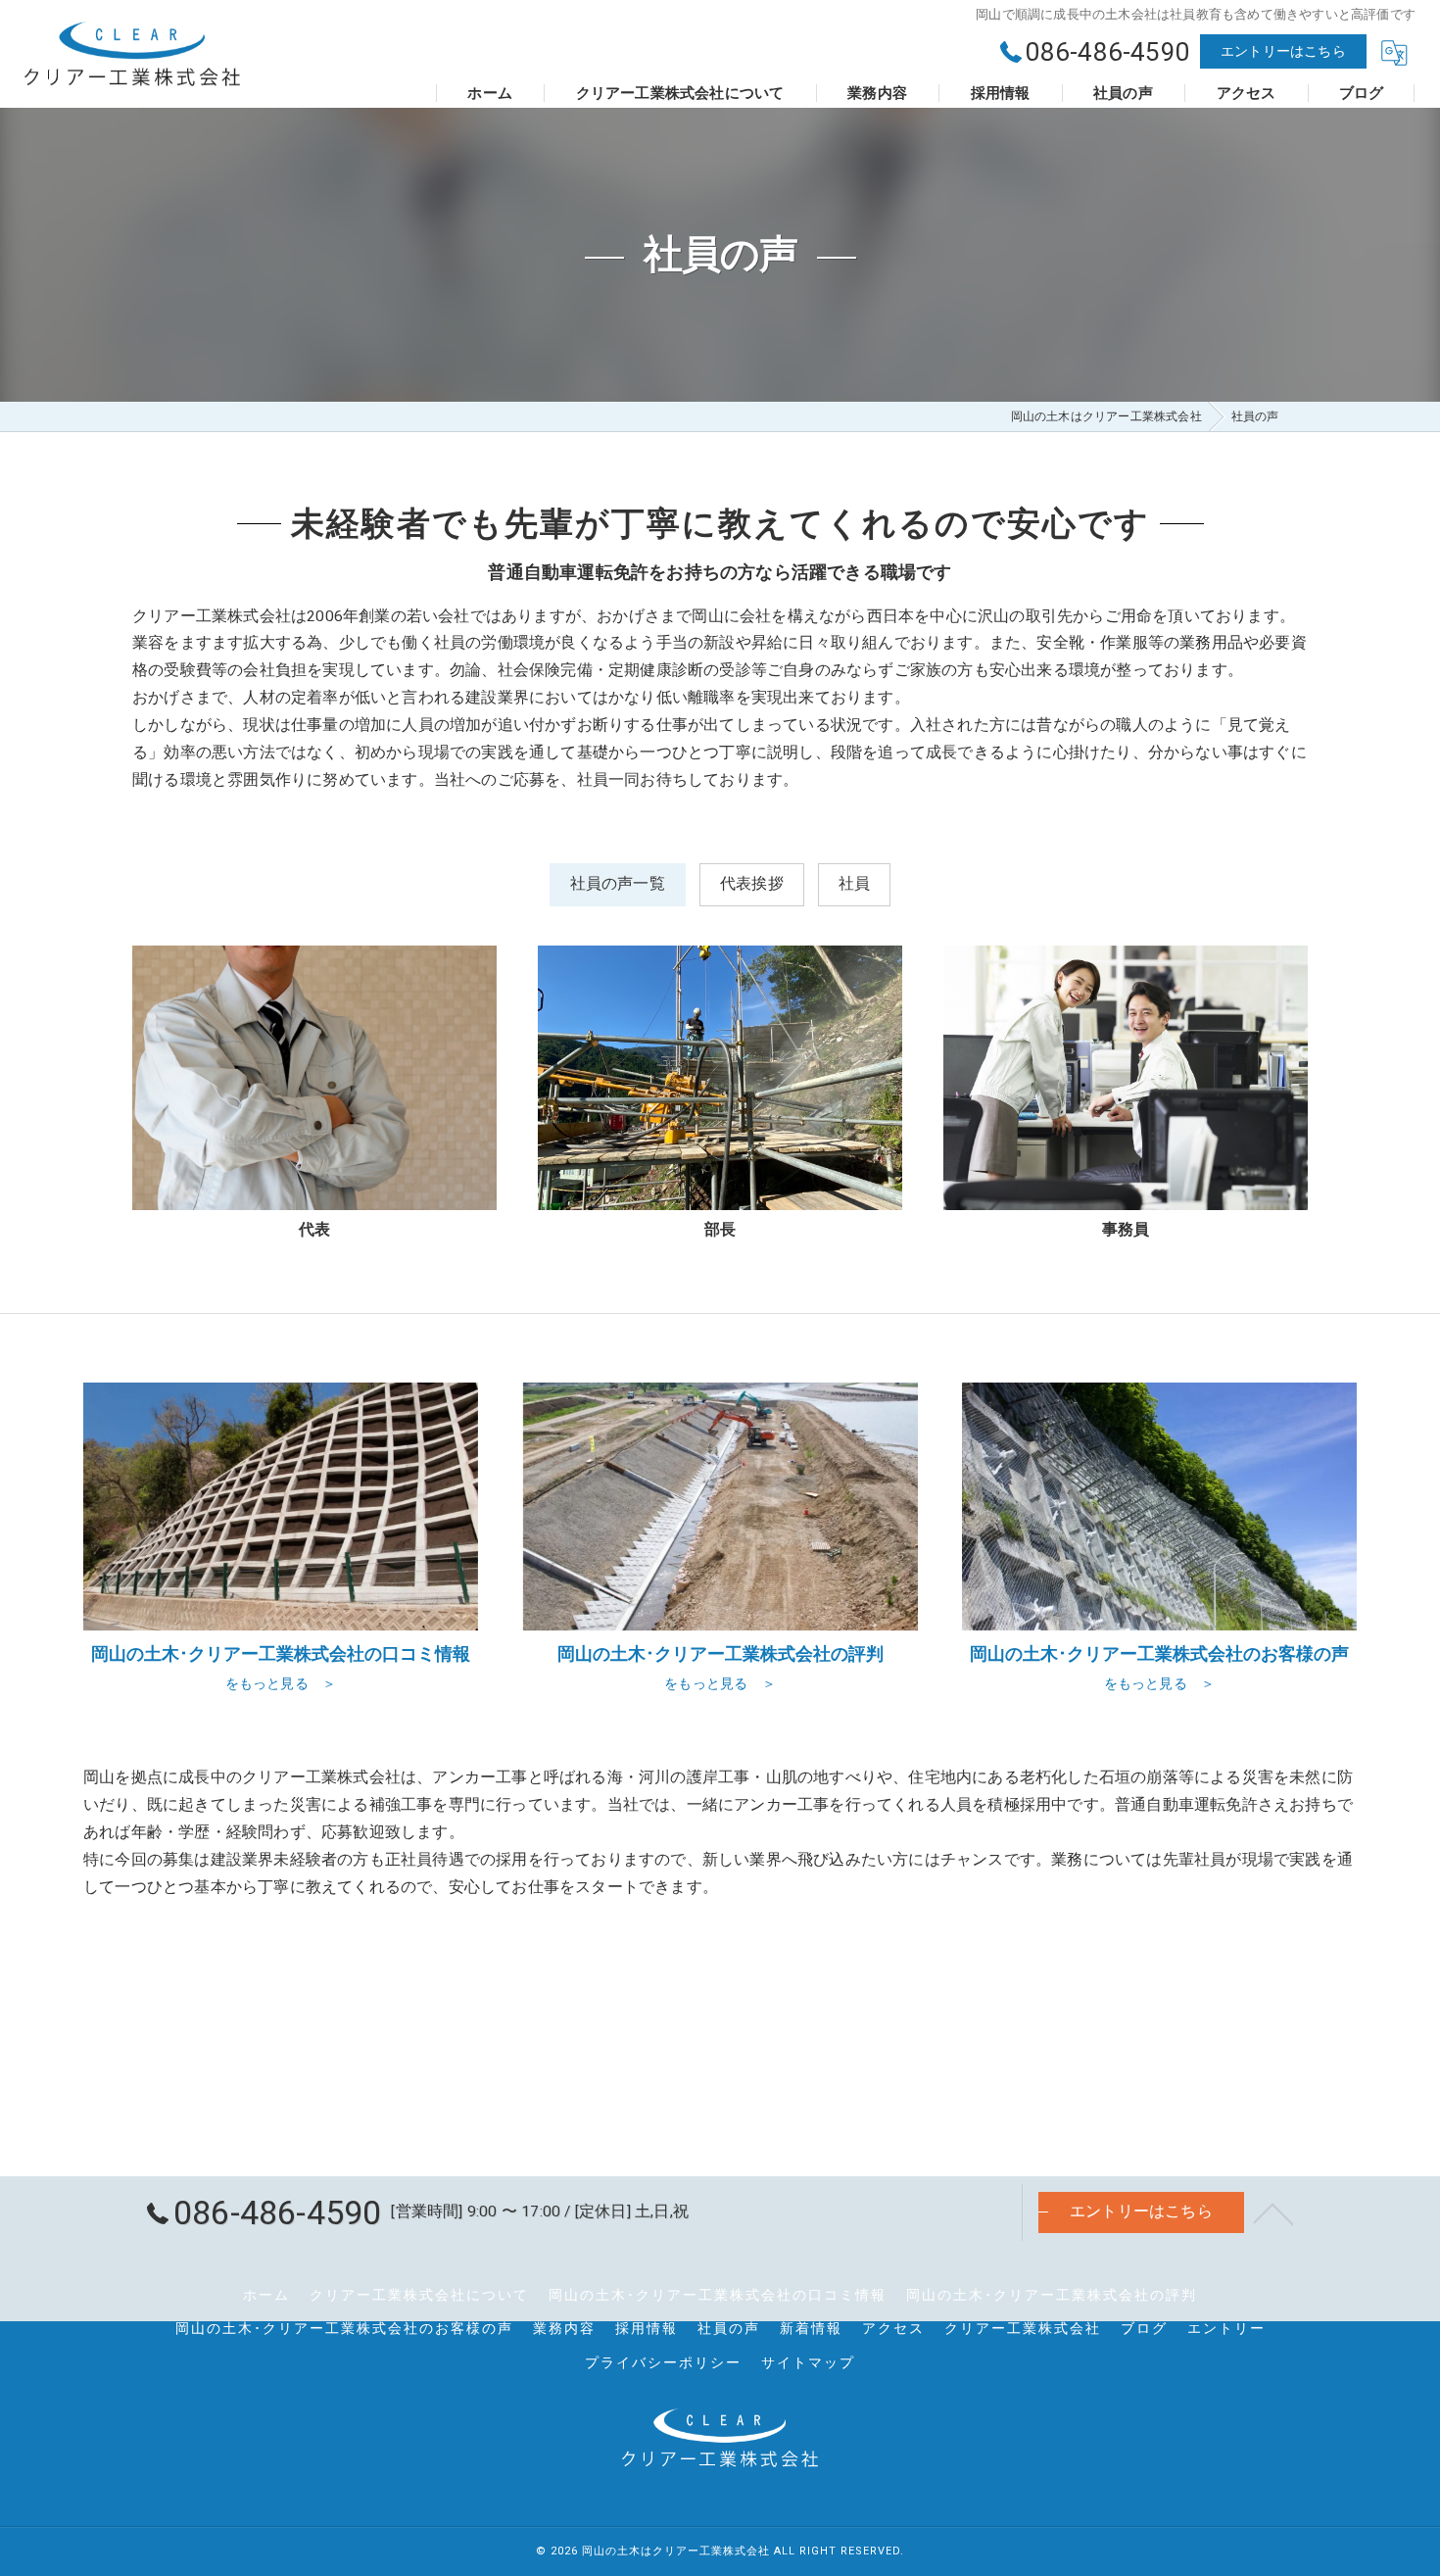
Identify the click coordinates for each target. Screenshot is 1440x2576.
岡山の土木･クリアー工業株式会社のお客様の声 (344, 2328)
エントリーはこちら (1283, 51)
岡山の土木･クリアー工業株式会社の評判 (1052, 2295)
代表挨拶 (752, 884)
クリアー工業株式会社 (1023, 2328)
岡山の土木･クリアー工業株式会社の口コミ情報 (718, 2295)
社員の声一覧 (618, 884)
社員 (854, 884)
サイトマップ (808, 2362)
